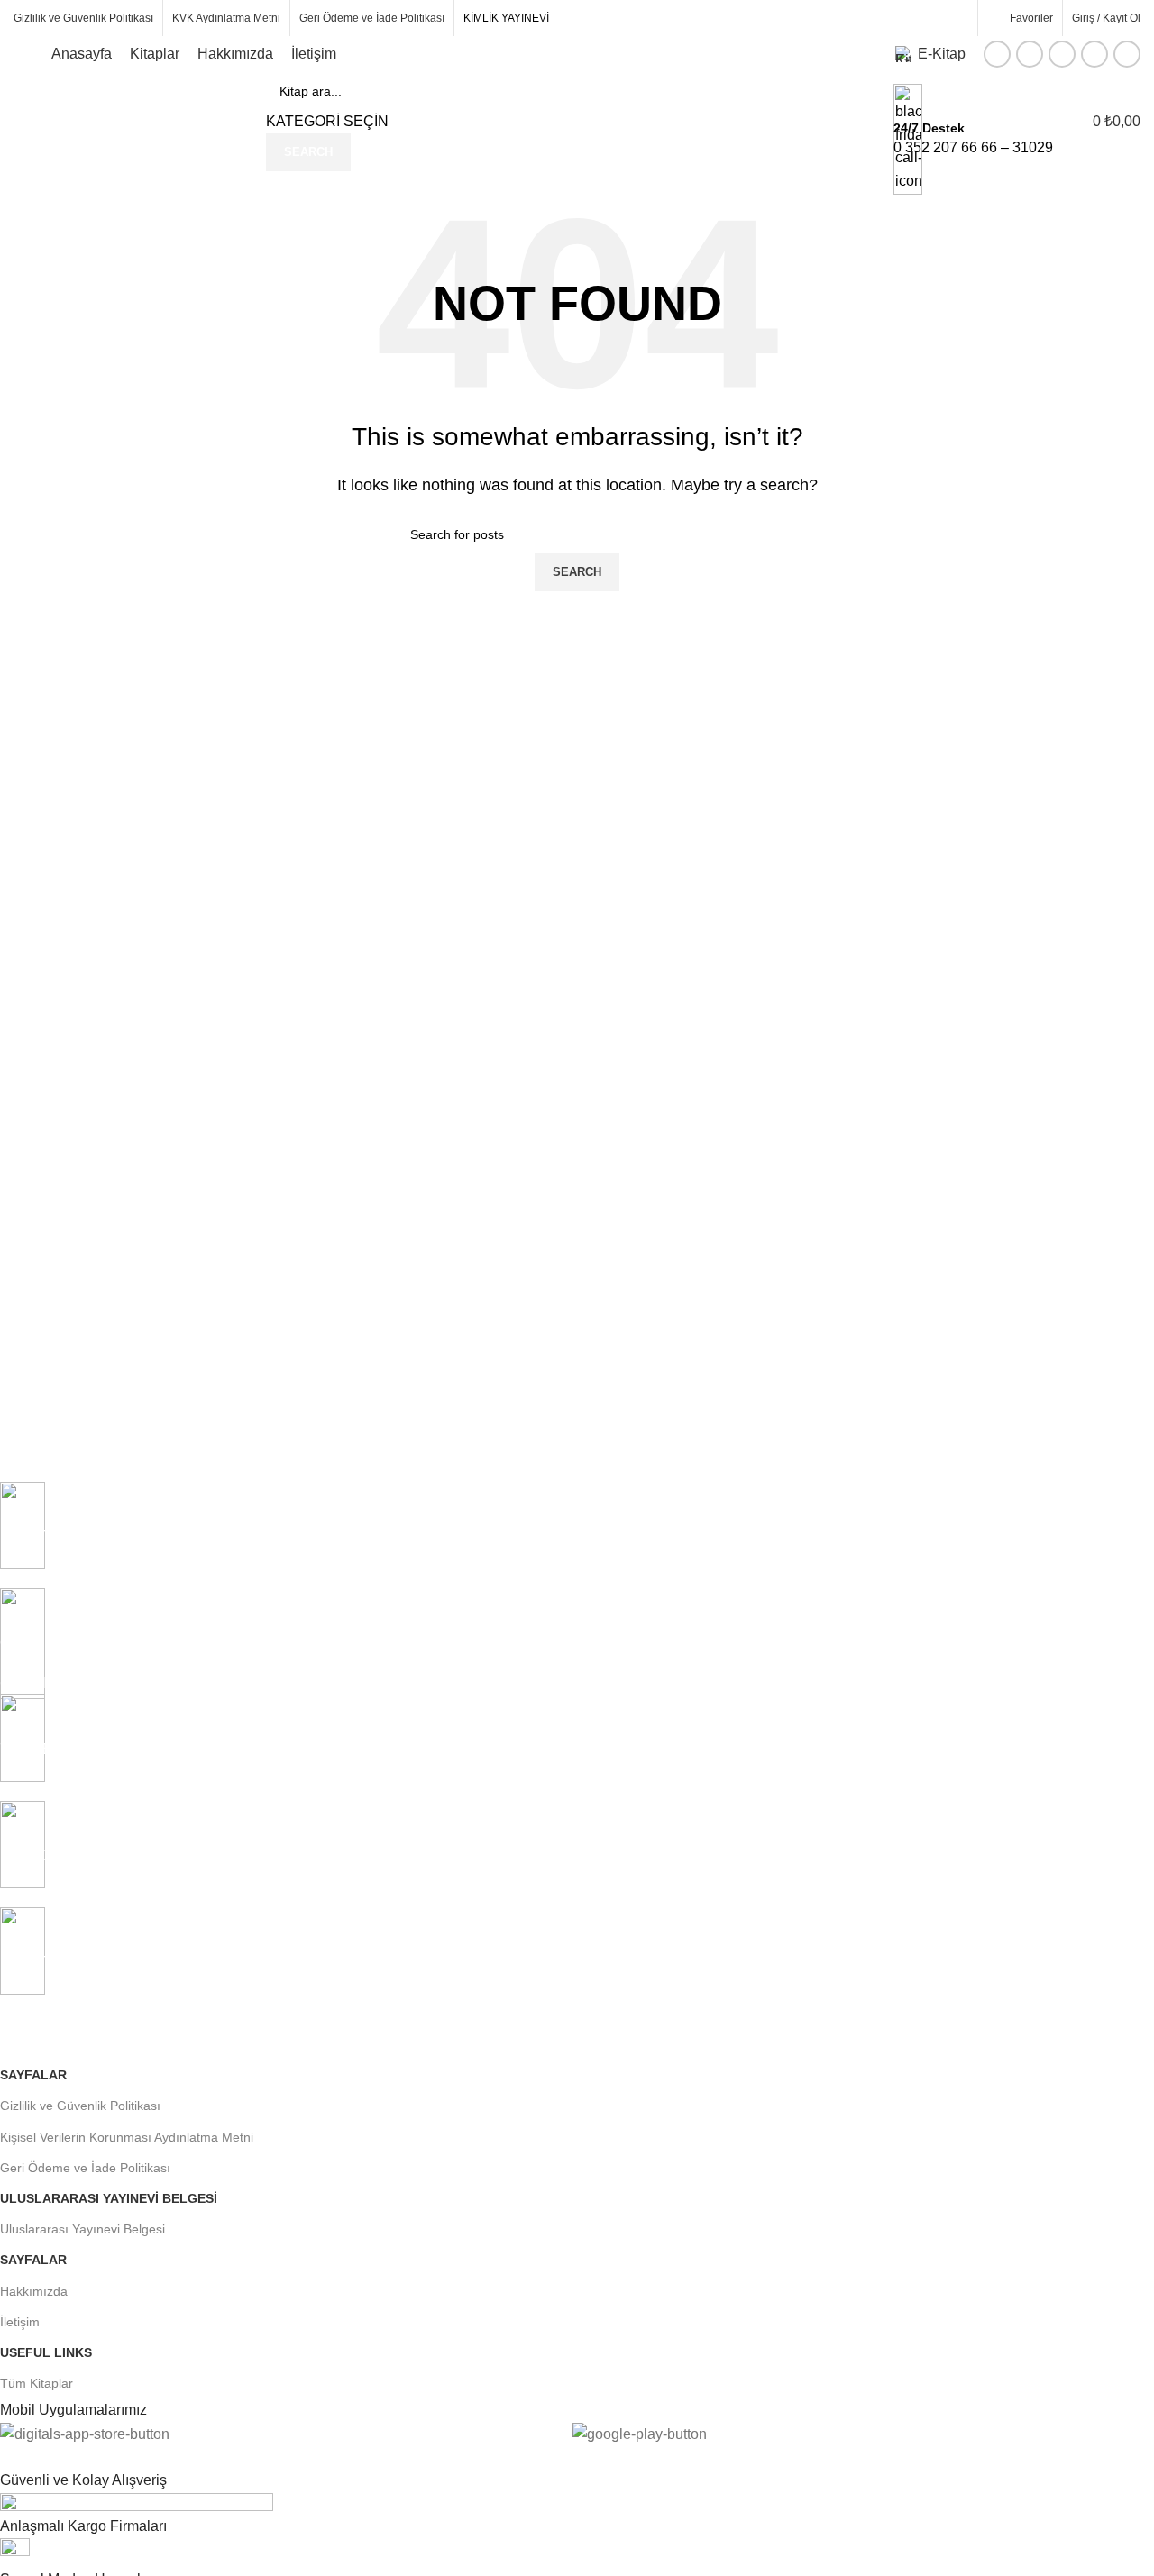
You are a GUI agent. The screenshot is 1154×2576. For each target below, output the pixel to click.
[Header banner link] (577, 1288)
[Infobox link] (577, 86)
